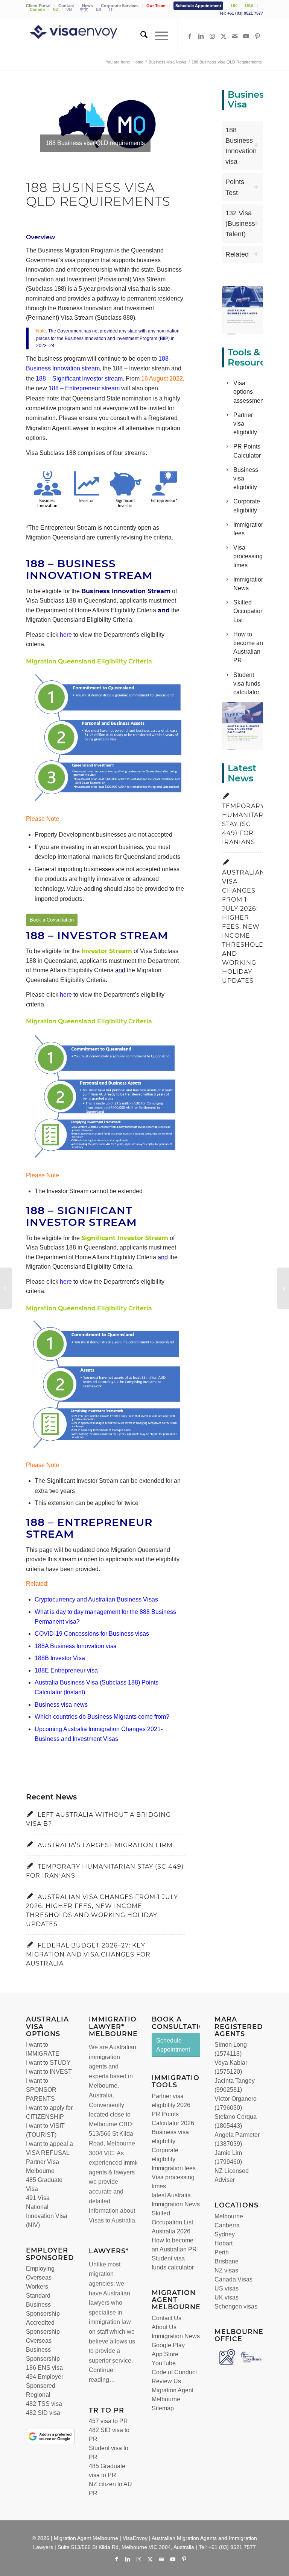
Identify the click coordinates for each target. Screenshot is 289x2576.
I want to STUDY (48, 2063)
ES (99, 9)
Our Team (156, 6)
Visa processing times (248, 556)
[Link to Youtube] (246, 36)
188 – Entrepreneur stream (84, 388)
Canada (37, 9)
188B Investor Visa (60, 1658)
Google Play (168, 2345)
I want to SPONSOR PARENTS (41, 2090)
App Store (165, 2354)
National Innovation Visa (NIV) (47, 2216)
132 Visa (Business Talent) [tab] (240, 224)
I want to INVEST (49, 2072)
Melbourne (103, 2086)
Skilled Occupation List (249, 611)
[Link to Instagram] (212, 36)
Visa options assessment (249, 392)
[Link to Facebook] (190, 36)
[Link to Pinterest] (257, 36)
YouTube (164, 2363)
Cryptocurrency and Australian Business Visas (96, 1599)
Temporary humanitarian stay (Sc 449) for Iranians (249, 824)
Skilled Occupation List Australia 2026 (172, 2222)
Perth (222, 2252)
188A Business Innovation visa (76, 1646)
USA (249, 6)
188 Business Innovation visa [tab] (241, 146)
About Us (164, 2327)
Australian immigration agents (113, 2057)
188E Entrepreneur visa (66, 1670)
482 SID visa (43, 2413)
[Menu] (158, 36)
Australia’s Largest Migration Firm (105, 1845)
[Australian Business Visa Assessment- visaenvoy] (242, 726)
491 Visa (38, 2198)
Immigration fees (174, 2168)
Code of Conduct (174, 2372)
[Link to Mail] (235, 36)
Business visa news (61, 1705)
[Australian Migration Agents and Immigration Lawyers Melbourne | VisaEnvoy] (84, 36)
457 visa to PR (108, 2421)
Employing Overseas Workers (40, 2278)
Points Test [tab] (235, 187)
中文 (84, 9)
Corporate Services (120, 6)
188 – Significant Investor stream (79, 378)
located (99, 2114)
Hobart (224, 2243)
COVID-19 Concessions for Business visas (92, 1634)
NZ (56, 9)
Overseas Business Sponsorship (43, 2350)
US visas (227, 2288)
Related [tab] (237, 254)
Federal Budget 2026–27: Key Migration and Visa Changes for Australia (88, 1954)
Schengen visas (236, 2306)
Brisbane (227, 2261)
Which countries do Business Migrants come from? (102, 1717)
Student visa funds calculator (247, 684)
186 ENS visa (44, 2368)
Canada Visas (233, 2279)
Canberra (227, 2225)
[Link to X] (224, 36)
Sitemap (163, 2408)
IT (111, 9)
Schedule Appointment (198, 6)
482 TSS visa (44, 2404)
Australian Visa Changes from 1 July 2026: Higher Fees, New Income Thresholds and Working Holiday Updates (245, 927)
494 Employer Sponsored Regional (45, 2386)
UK (234, 6)
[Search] (140, 36)
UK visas (227, 2297)
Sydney (225, 2234)
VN (69, 9)
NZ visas (226, 2270)
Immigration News (176, 2336)
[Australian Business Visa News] (242, 310)
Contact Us (167, 2318)
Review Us (166, 2381)
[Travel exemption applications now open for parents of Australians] (6, 1288)
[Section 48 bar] (283, 1288)
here (67, 635)
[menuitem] (120, 6)
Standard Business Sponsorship (43, 2305)
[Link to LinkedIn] (201, 36)
